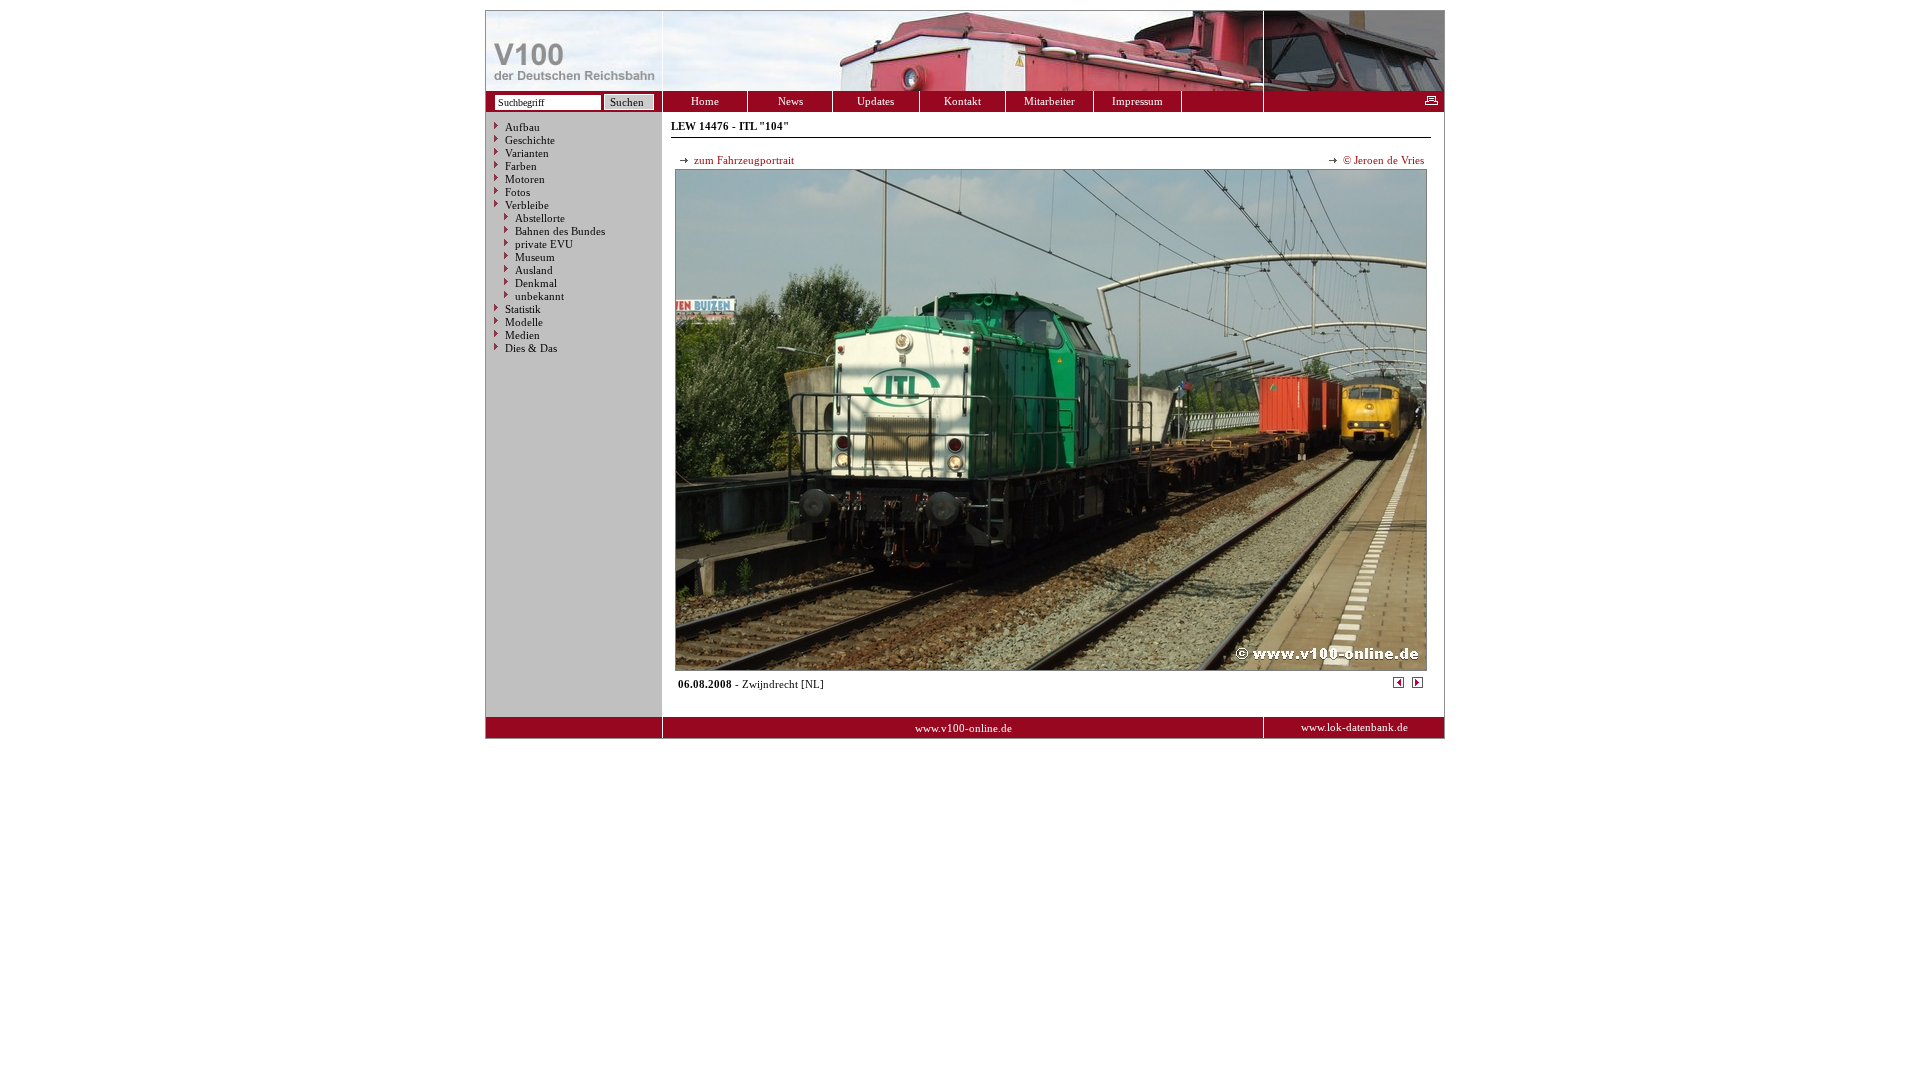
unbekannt (539, 296)
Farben (521, 166)
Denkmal (536, 283)
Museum (535, 257)
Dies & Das (531, 348)
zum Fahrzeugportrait (742, 160)
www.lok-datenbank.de (1354, 727)
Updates (875, 101)
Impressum (1137, 101)
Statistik (523, 309)
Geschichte (530, 140)
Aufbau (522, 127)
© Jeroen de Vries (1382, 160)
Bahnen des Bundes (560, 231)
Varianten (527, 153)
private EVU (544, 244)
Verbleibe (527, 205)
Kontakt (962, 101)
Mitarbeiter (1049, 101)
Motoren (525, 179)
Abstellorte (540, 218)
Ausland (534, 270)
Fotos (517, 192)
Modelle (524, 322)
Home (705, 101)
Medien (522, 335)
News (790, 101)
